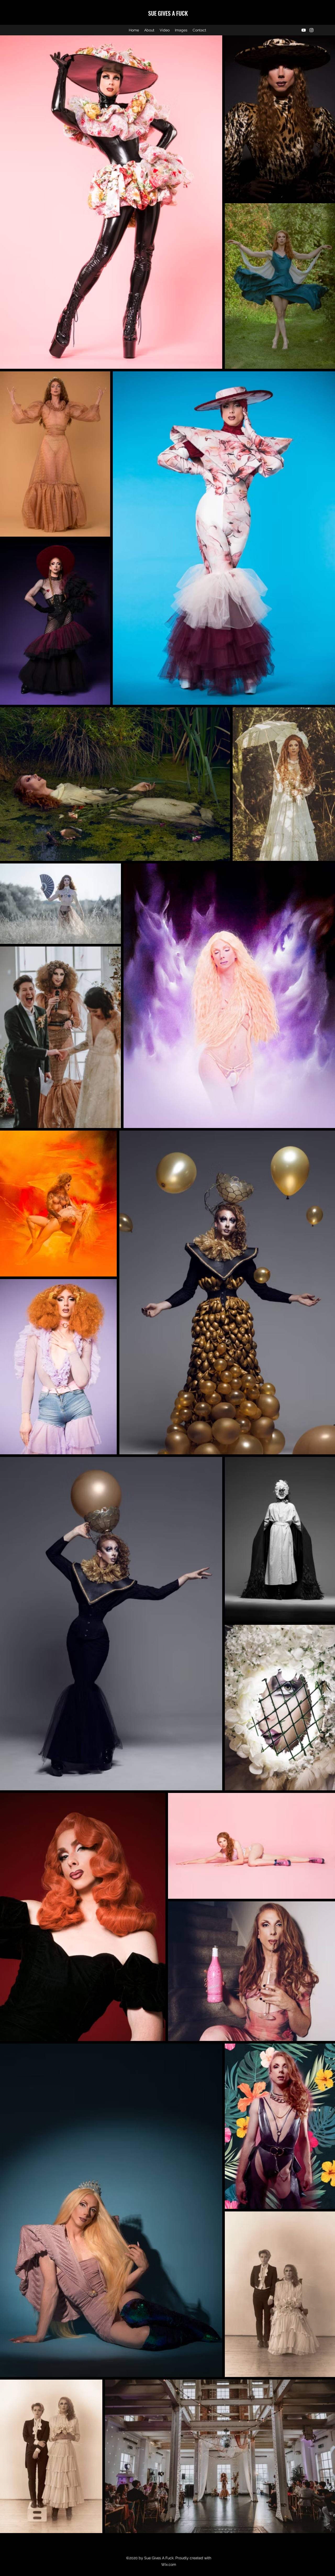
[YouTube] (304, 30)
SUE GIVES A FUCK (168, 13)
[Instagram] (311, 30)
